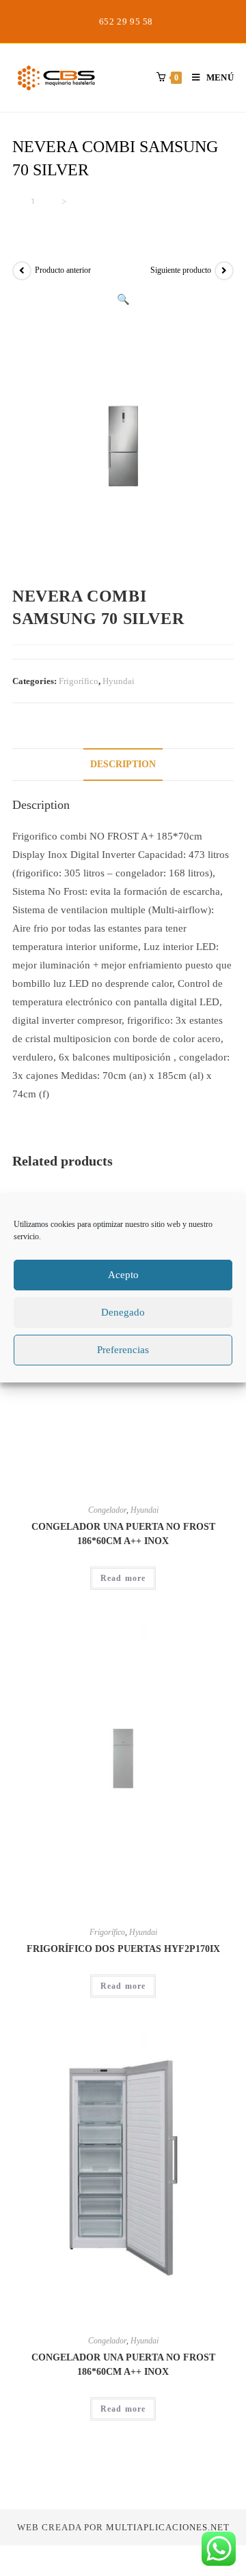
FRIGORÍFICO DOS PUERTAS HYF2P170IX (123, 1949)
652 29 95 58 (126, 21)
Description (123, 764)
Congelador (107, 1510)
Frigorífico (79, 681)
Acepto (123, 1275)
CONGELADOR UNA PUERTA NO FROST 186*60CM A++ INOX (123, 1534)
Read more (123, 1578)
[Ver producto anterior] (22, 271)
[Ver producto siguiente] (224, 271)
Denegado (123, 1312)
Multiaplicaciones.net (168, 2527)
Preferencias (123, 1350)
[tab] (123, 765)
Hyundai (119, 681)
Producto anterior (63, 270)
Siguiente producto (181, 270)
